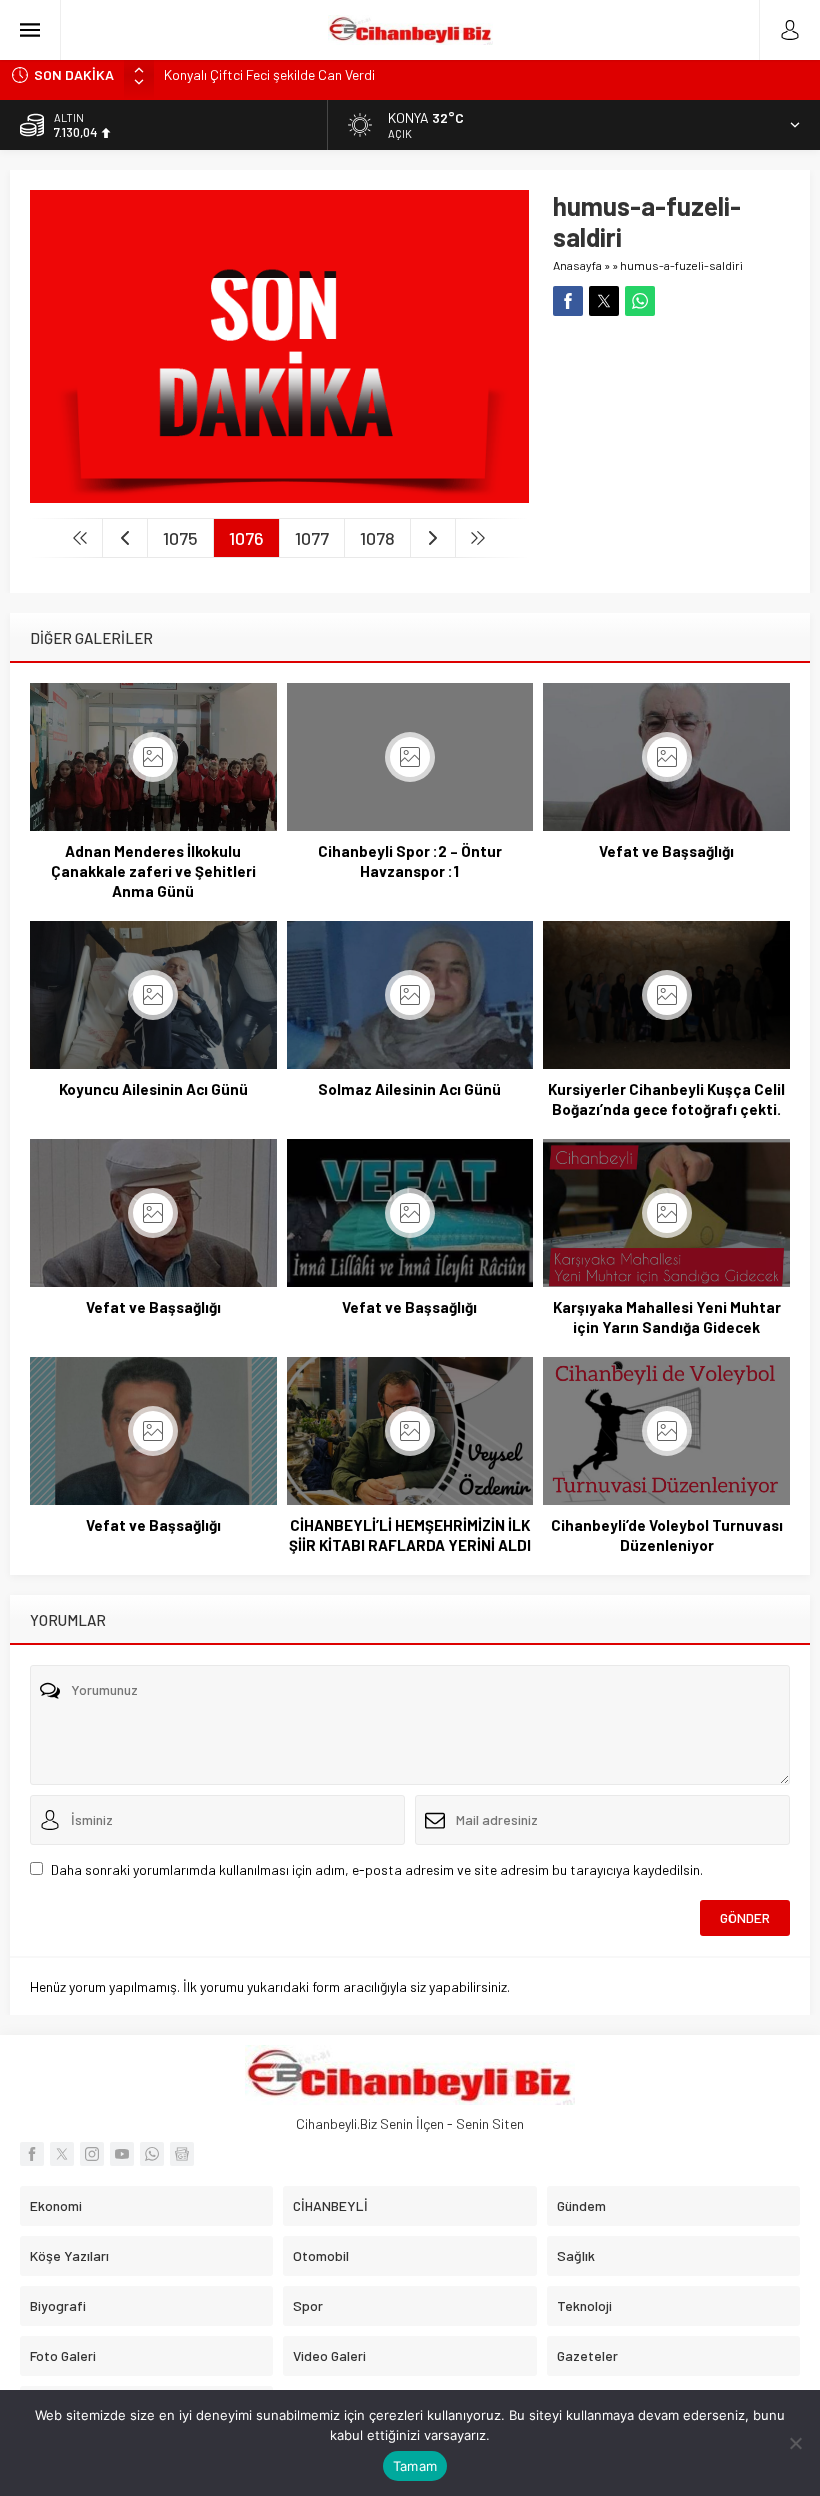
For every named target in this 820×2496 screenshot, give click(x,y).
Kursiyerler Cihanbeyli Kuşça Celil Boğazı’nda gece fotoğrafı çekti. (666, 1099)
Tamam (415, 2466)
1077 (312, 538)
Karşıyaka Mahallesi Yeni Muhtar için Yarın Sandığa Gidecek (667, 1317)
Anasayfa (577, 265)
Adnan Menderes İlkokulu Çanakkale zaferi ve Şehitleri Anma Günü (153, 871)
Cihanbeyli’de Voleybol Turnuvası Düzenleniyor (667, 1535)
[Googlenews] (182, 2154)
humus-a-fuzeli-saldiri (681, 265)
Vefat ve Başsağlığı (666, 851)
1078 (377, 538)
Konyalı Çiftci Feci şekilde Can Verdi (269, 74)
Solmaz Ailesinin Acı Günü (409, 1089)
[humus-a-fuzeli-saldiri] (279, 494)
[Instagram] (92, 2154)
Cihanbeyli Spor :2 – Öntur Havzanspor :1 (410, 861)
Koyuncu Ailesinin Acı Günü (153, 1089)
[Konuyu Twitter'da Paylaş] (604, 301)
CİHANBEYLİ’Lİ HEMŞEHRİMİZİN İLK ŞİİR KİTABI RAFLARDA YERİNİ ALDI (410, 1535)
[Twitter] (62, 2154)
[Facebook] (32, 2154)
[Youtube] (122, 2154)
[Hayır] (795, 2443)
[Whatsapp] (152, 2154)
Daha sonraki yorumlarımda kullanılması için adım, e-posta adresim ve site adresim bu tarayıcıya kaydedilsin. (377, 1869)
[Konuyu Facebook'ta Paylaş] (568, 301)
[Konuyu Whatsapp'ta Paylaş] (640, 301)
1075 (180, 538)
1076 (246, 538)
